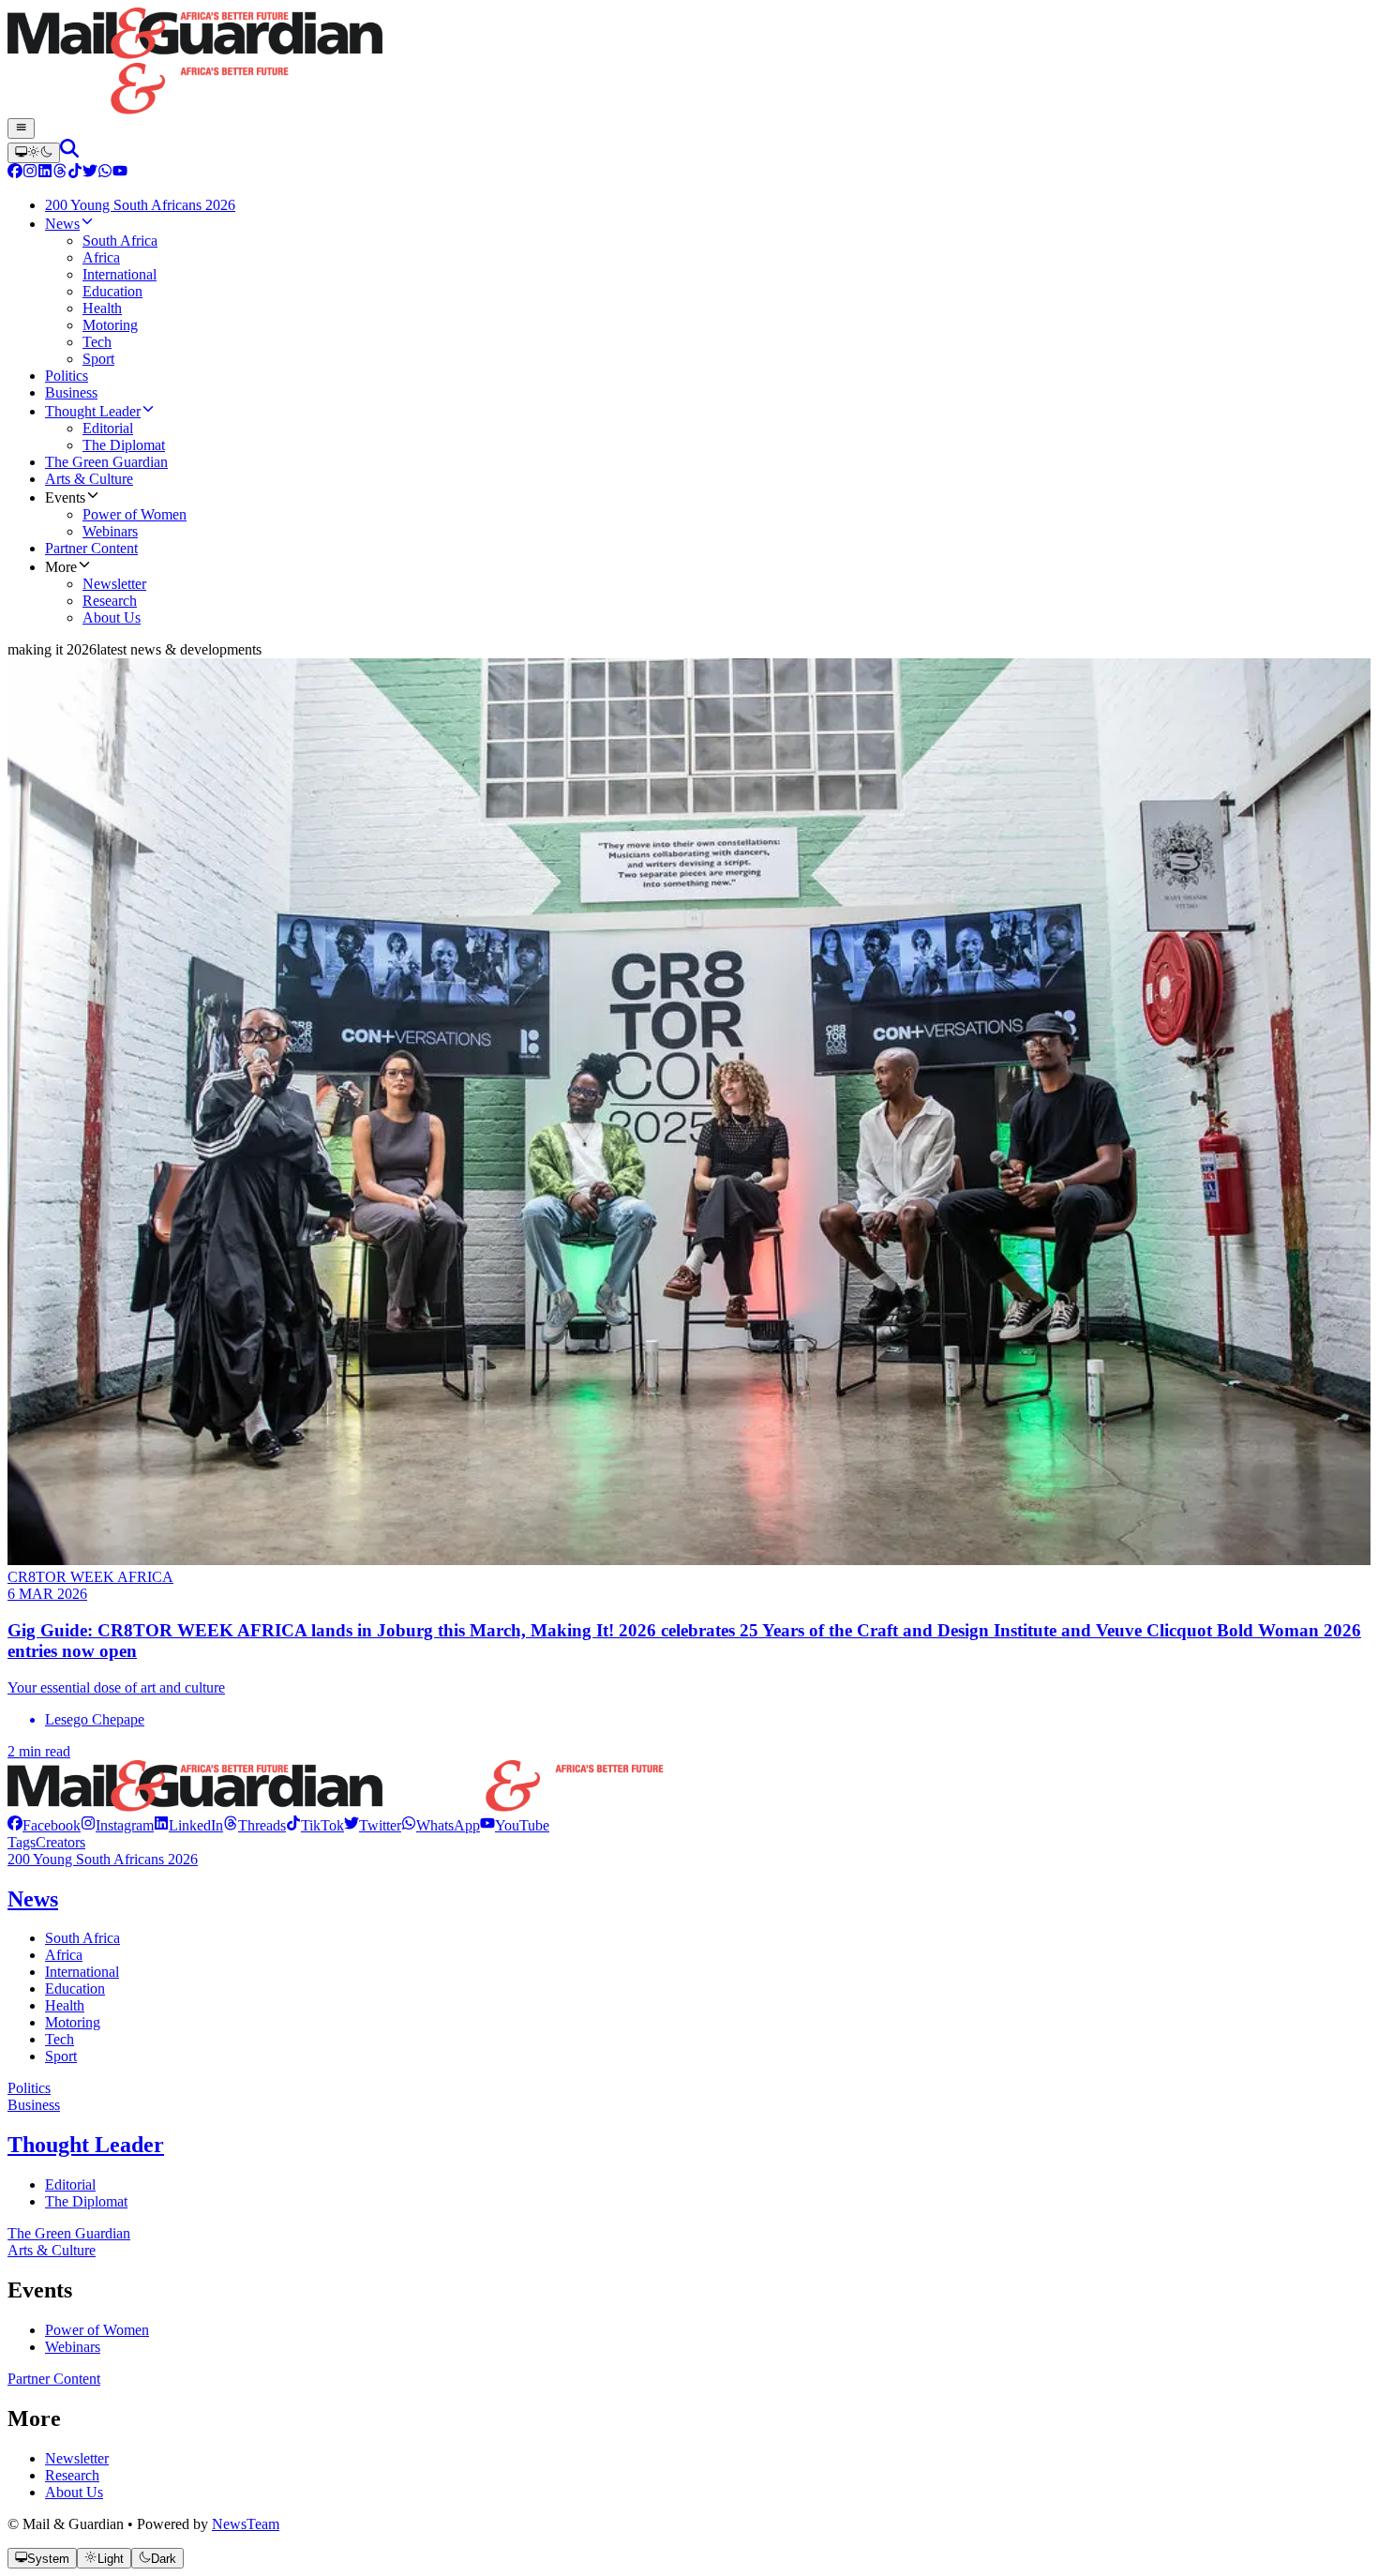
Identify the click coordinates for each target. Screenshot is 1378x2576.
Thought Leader (86, 2145)
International (82, 1972)
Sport (61, 2056)
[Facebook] (15, 173)
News (33, 1899)
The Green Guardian (69, 2233)
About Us (74, 2492)
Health (65, 2005)
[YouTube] (120, 173)
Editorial (70, 2184)
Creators (60, 1842)
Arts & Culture (52, 2250)
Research (72, 2475)
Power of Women (97, 2330)
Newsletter (77, 2458)
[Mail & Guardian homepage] (689, 63)
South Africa (82, 1938)
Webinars (73, 2347)
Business (34, 2105)
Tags (22, 1842)
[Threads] (60, 173)
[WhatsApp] (105, 173)
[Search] (69, 152)
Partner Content (54, 2379)
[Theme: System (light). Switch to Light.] (34, 153)
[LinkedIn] (45, 173)
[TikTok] (75, 173)
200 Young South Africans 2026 (103, 1859)
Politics (29, 2088)
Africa (64, 1955)
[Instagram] (30, 173)
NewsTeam (246, 2524)
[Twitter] (90, 173)
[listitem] (44, 1825)
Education (75, 1988)
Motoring (73, 2022)
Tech (60, 2039)
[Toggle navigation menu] (21, 128)
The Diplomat (86, 2201)
